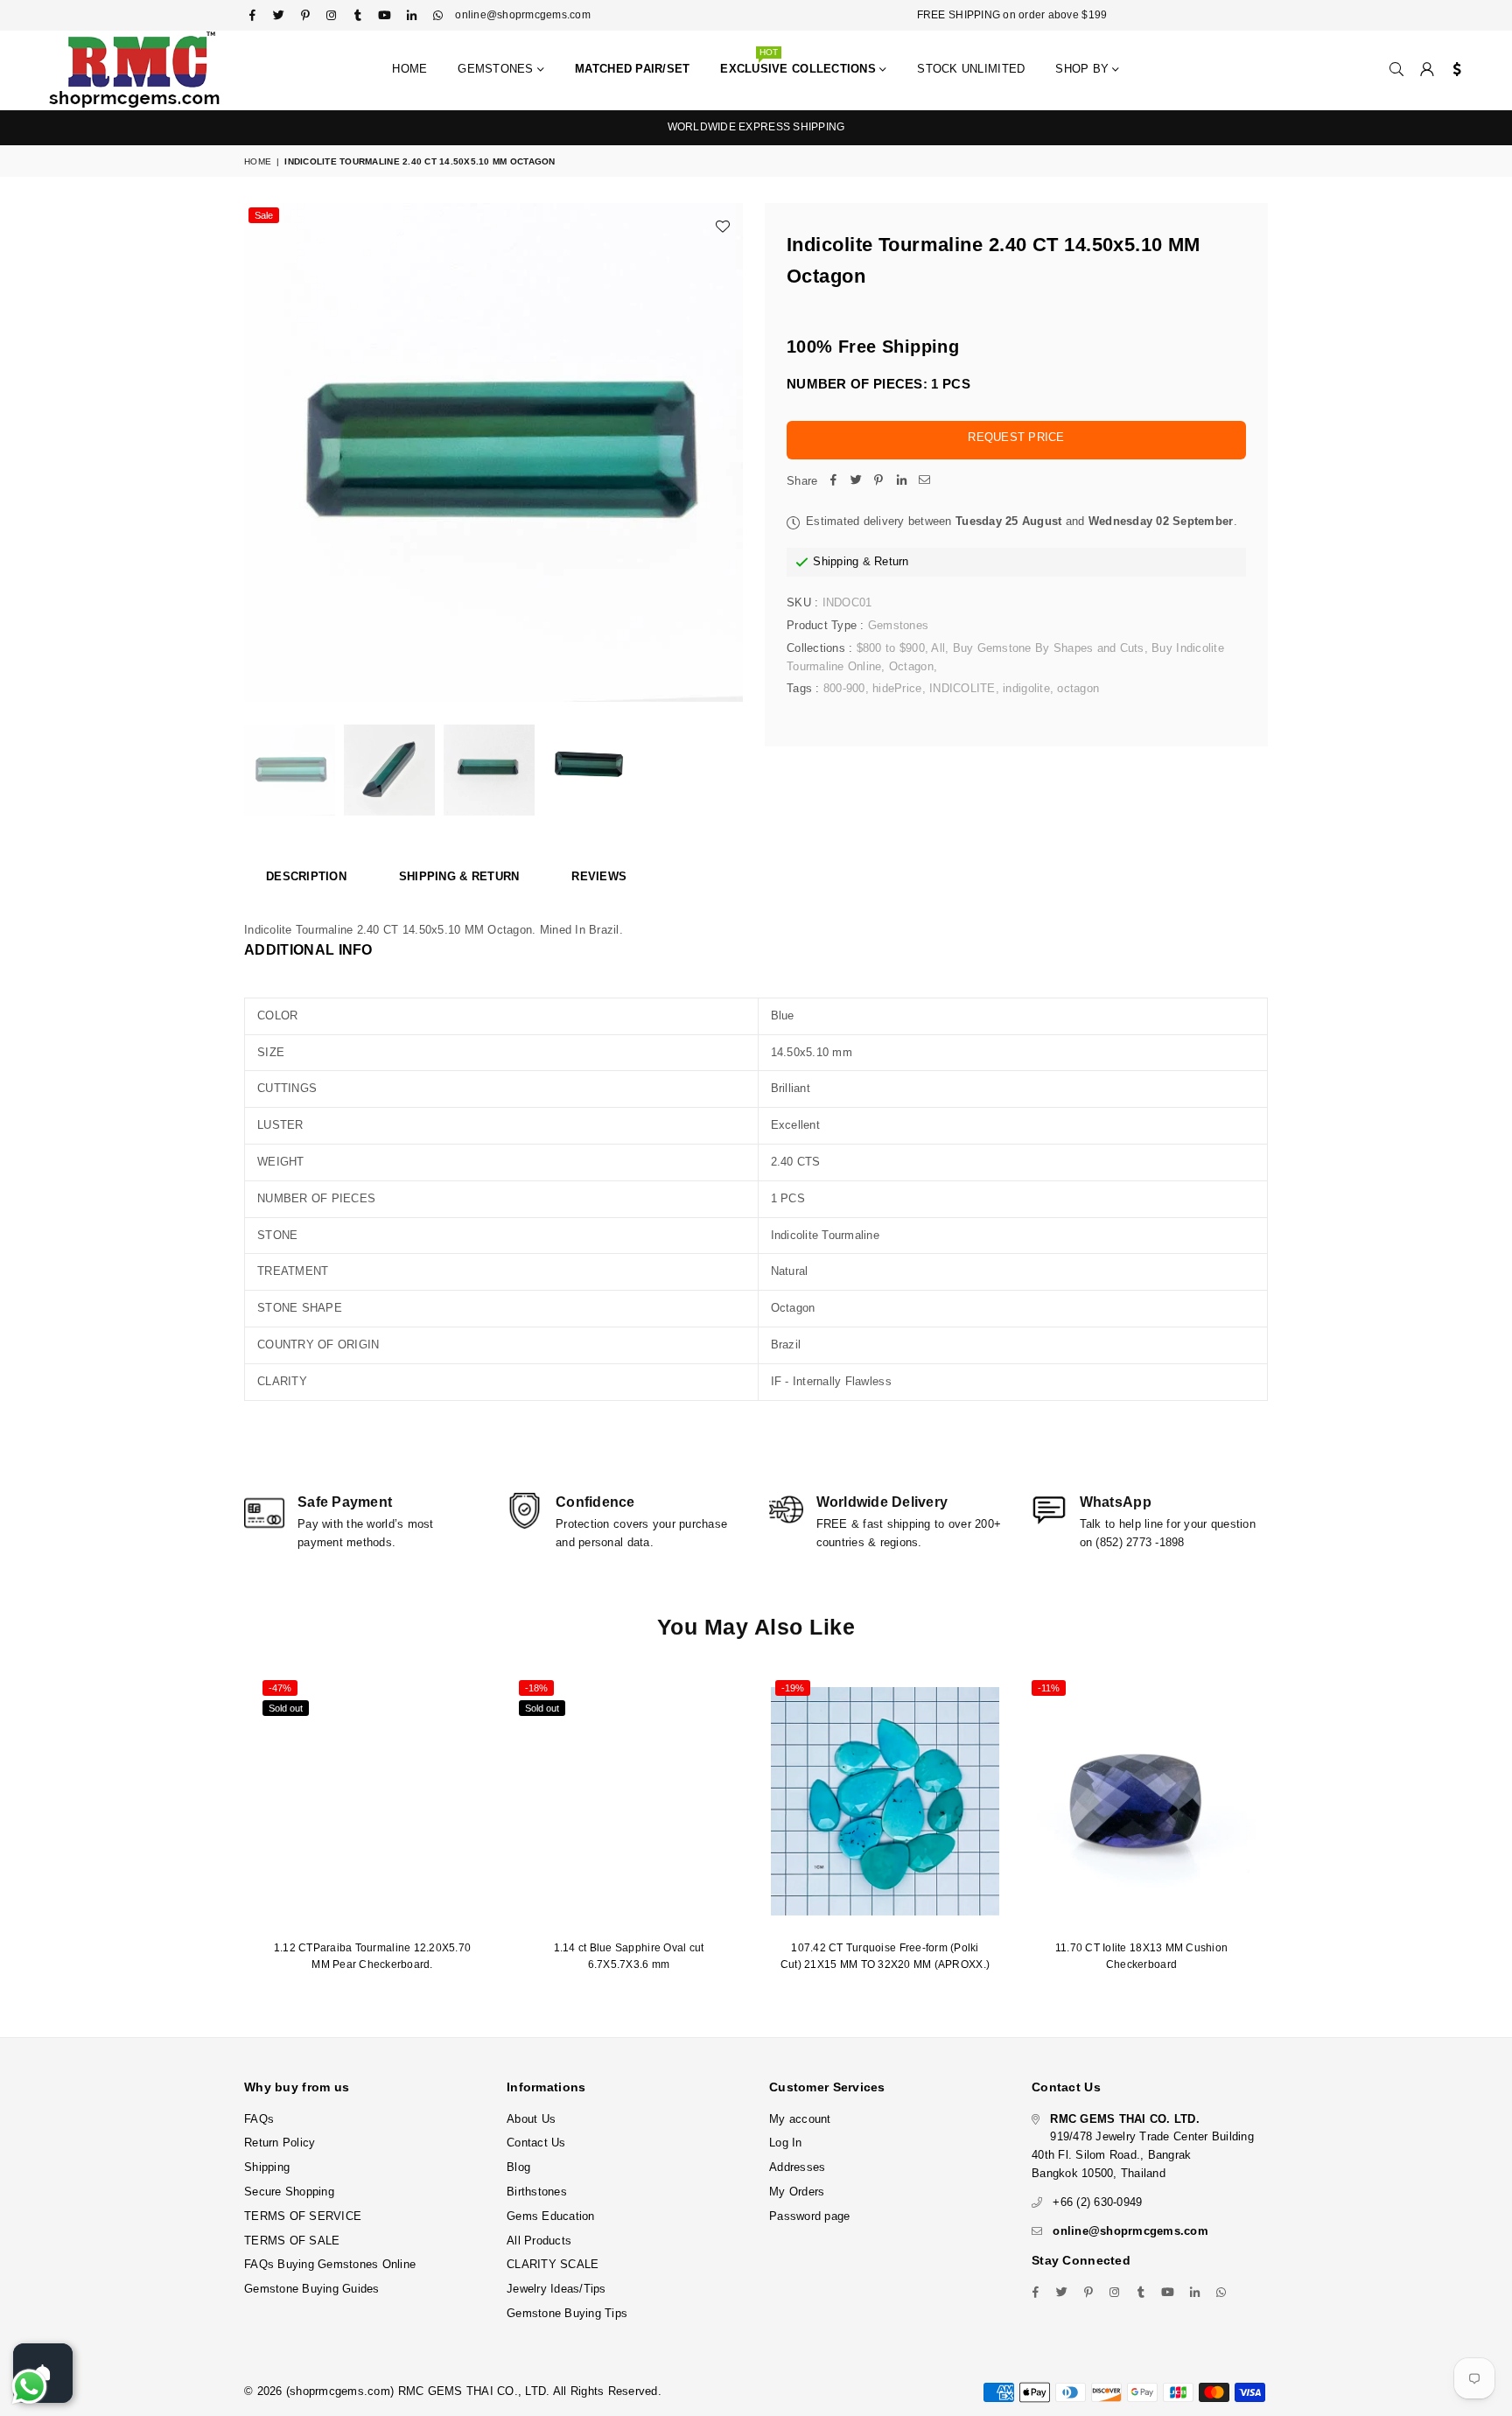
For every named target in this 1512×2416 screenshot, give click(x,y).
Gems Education (551, 2216)
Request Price (1016, 437)
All (938, 648)
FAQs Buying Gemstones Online (330, 2264)
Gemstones (497, 69)
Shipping (836, 561)
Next (728, 453)
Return (892, 561)
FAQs (259, 2119)
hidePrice (897, 688)
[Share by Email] (924, 482)
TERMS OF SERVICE (303, 2216)
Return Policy (280, 2143)
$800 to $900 (891, 648)
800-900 (844, 688)
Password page (809, 2216)
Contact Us (536, 2143)
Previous (259, 453)
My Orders (797, 2192)
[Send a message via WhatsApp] (29, 2387)
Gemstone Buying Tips (567, 2313)
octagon (1078, 688)
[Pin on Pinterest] (878, 482)
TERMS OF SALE (292, 2241)
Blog (518, 2167)
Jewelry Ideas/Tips (556, 2289)
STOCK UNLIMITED (971, 69)
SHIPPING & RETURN (459, 876)
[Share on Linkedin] (901, 482)
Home (409, 69)
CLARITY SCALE (553, 2264)
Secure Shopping (289, 2192)
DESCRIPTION (306, 876)
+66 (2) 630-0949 (1097, 2202)
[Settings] (1453, 70)
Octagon (911, 666)
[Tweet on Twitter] (856, 482)
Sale (264, 215)
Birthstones (537, 2192)
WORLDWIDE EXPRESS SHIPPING (756, 127)
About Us (531, 2119)
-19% (793, 1688)
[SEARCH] (1396, 70)
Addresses (797, 2167)
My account (800, 2119)
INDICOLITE (962, 688)
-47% (280, 1688)
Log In (786, 2143)
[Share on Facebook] (833, 482)
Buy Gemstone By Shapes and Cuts (1049, 648)
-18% (536, 1688)
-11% (1049, 1688)
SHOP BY (1084, 69)
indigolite (1026, 688)
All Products (539, 2241)
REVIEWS (599, 876)
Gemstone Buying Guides (312, 2289)
